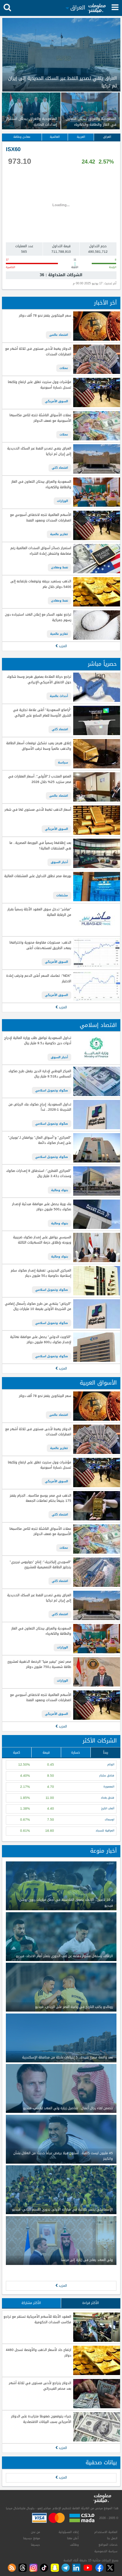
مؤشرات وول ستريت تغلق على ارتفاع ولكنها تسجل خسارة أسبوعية (39, 385)
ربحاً (106, 1752)
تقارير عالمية (59, 534)
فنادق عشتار (107, 1776)
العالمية (55, 137)
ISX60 (13, 149)
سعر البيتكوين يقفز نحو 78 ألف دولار (45, 316)
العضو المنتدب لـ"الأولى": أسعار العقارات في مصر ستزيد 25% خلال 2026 (40, 779)
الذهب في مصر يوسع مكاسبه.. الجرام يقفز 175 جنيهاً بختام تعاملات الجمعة (40, 1498)
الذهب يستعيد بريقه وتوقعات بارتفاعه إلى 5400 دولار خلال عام (41, 584)
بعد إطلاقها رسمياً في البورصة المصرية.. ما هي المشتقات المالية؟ (40, 846)
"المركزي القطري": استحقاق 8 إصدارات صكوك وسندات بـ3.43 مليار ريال (39, 1174)
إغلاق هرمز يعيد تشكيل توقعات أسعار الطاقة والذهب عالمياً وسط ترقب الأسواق (39, 746)
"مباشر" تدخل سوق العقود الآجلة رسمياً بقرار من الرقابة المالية (39, 912)
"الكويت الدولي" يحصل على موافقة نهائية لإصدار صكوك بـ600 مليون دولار (41, 1340)
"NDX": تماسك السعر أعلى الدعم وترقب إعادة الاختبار (39, 979)
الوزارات (62, 501)
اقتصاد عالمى (59, 335)
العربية (81, 137)
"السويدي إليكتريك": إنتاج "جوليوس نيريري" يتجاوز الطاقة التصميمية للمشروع (40, 1565)
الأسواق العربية (98, 1383)
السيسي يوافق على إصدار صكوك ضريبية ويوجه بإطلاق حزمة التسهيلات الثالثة (42, 1240)
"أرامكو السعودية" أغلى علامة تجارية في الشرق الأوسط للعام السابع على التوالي (42, 713)
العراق (107, 137)
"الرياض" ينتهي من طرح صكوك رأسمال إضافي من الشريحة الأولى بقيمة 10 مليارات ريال (38, 1307)
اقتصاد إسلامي (98, 1025)
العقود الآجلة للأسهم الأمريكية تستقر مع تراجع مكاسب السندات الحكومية (37, 2320)
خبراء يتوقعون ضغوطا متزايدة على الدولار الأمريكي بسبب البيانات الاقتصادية (41, 2419)
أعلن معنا (73, 2538)
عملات (64, 368)
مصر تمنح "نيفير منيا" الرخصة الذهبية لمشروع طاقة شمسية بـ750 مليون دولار (39, 1665)
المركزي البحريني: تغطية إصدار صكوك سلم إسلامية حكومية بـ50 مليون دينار (41, 1273)
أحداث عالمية (59, 696)
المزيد (62, 646)
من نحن (35, 2532)
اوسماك (109, 1820)
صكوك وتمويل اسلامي (52, 1090)
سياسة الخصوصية (106, 2551)
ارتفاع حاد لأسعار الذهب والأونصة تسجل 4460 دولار (38, 2353)
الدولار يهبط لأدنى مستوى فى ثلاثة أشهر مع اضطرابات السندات (38, 352)
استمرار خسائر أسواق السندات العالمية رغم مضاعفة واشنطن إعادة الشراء (41, 551)
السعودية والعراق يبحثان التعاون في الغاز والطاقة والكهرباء (41, 484)
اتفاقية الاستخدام (106, 2532)
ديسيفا (35, 2545)
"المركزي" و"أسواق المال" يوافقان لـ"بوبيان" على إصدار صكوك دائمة (40, 1140)
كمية (17, 1752)
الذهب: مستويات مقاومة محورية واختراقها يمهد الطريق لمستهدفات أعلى (40, 945)
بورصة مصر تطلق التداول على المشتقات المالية (38, 876)
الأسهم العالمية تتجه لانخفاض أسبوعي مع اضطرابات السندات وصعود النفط (41, 518)
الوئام (111, 1765)
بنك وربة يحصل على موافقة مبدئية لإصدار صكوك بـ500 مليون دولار (41, 1207)
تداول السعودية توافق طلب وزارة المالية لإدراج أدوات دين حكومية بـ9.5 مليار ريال (38, 1041)
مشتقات (62, 895)
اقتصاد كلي (60, 468)
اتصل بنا (112, 2538)
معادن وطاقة (22, 137)
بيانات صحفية (101, 2462)
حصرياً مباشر (102, 664)
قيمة (46, 1752)
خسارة (76, 1752)
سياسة (63, 762)
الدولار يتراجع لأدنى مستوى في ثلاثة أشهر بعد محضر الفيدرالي (40, 2386)
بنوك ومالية (60, 1190)
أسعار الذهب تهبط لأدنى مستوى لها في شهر (38, 810)
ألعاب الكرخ (108, 1808)
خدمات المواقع (108, 2545)
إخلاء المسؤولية (69, 2532)
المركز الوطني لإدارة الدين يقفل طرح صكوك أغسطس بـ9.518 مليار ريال (40, 1074)
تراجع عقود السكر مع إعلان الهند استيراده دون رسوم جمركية (38, 617)
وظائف (74, 2545)
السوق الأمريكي (56, 401)
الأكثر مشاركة (31, 2303)
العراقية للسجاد (105, 1831)
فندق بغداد (108, 1798)
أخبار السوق (59, 862)
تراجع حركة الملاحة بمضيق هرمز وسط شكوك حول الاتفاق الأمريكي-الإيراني (39, 680)
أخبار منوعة (103, 1851)
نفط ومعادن (60, 567)
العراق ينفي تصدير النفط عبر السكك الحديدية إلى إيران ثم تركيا (39, 451)
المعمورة (109, 1787)
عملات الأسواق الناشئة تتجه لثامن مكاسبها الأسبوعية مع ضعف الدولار (40, 418)
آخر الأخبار (105, 303)
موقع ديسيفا (32, 2538)
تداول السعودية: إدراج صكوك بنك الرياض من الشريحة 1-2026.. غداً (40, 1107)
